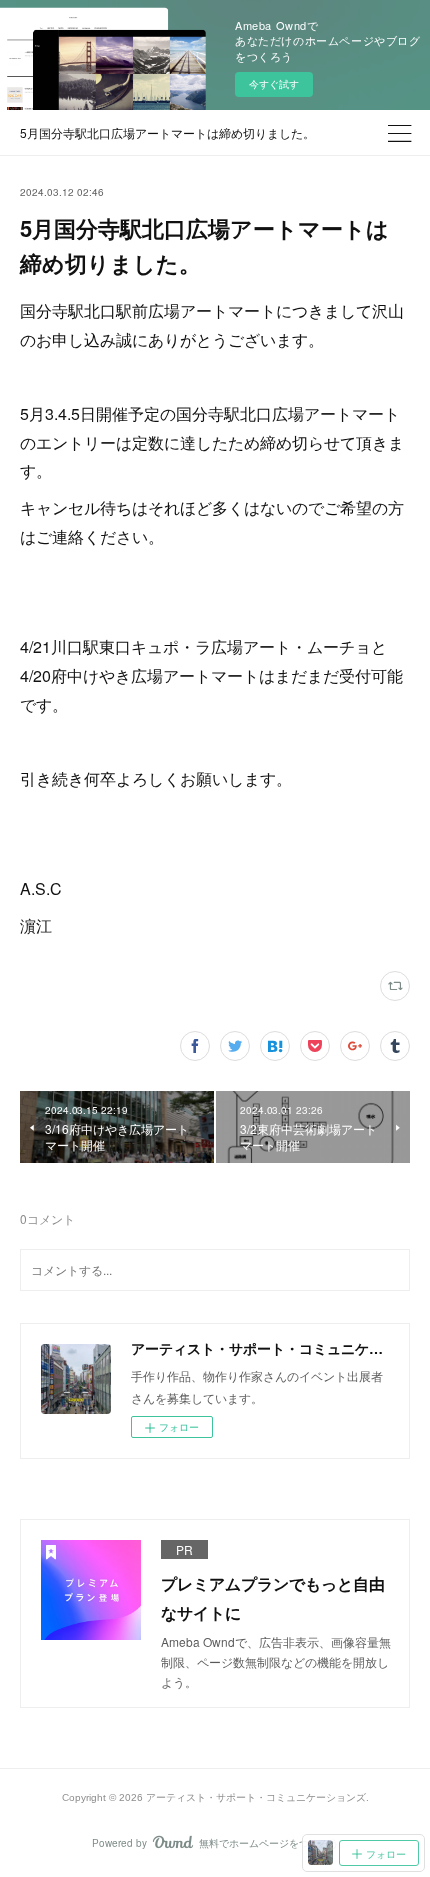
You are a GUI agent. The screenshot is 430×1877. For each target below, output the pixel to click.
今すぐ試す (274, 84)
